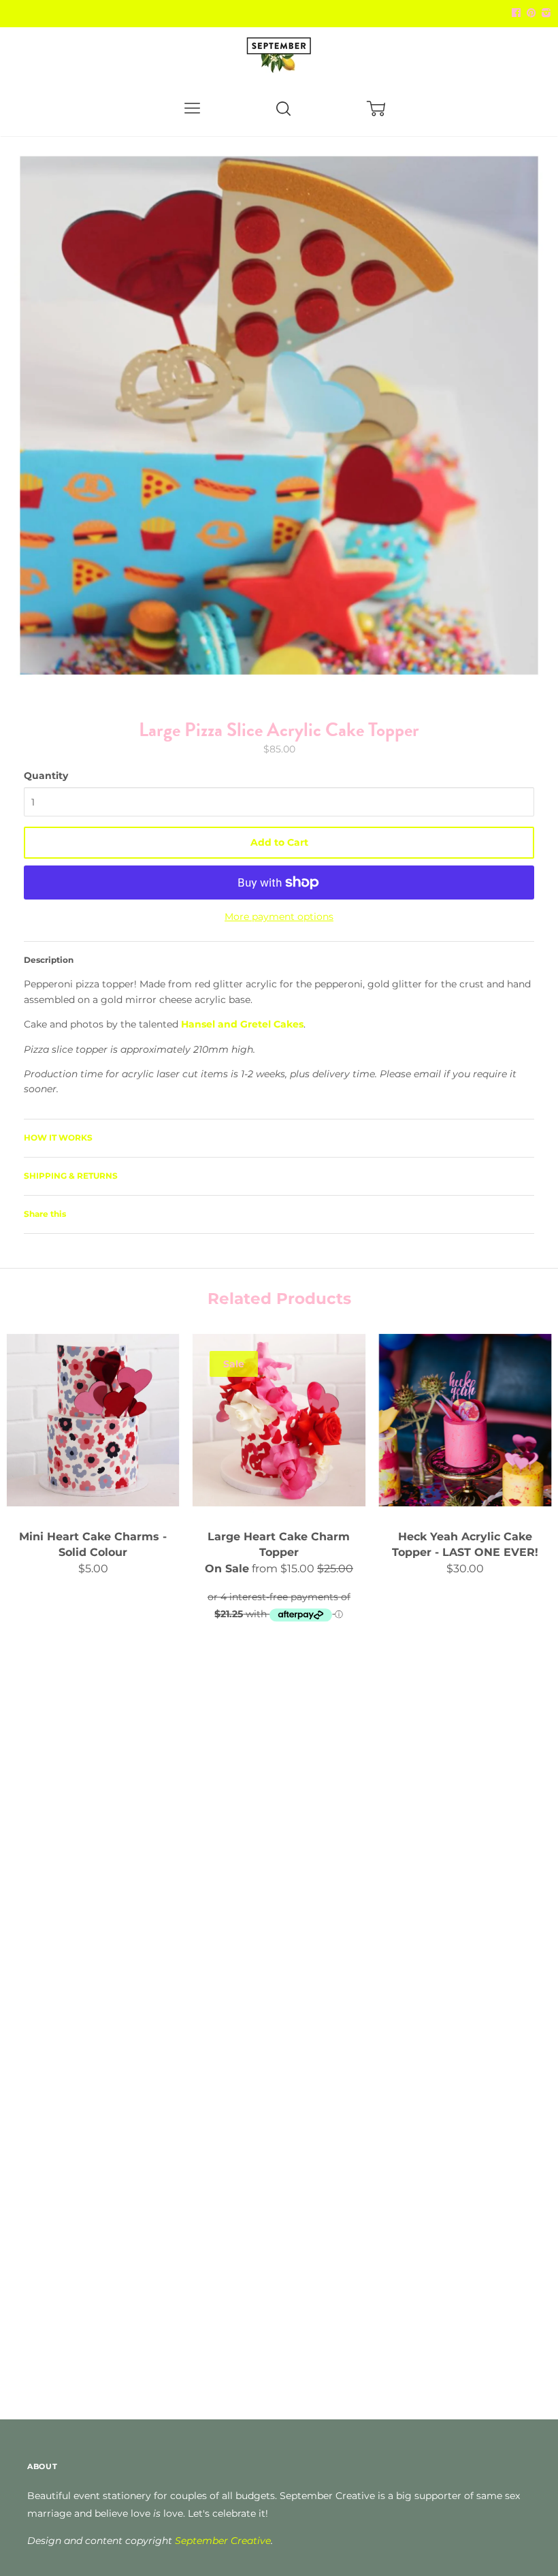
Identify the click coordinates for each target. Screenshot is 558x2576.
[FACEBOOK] (516, 13)
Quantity (46, 776)
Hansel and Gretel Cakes (242, 1024)
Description (49, 960)
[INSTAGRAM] (544, 13)
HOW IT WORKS (58, 1138)
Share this (45, 1214)
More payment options (279, 917)
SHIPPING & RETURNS (71, 1176)
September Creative (223, 2541)
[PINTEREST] (529, 13)
